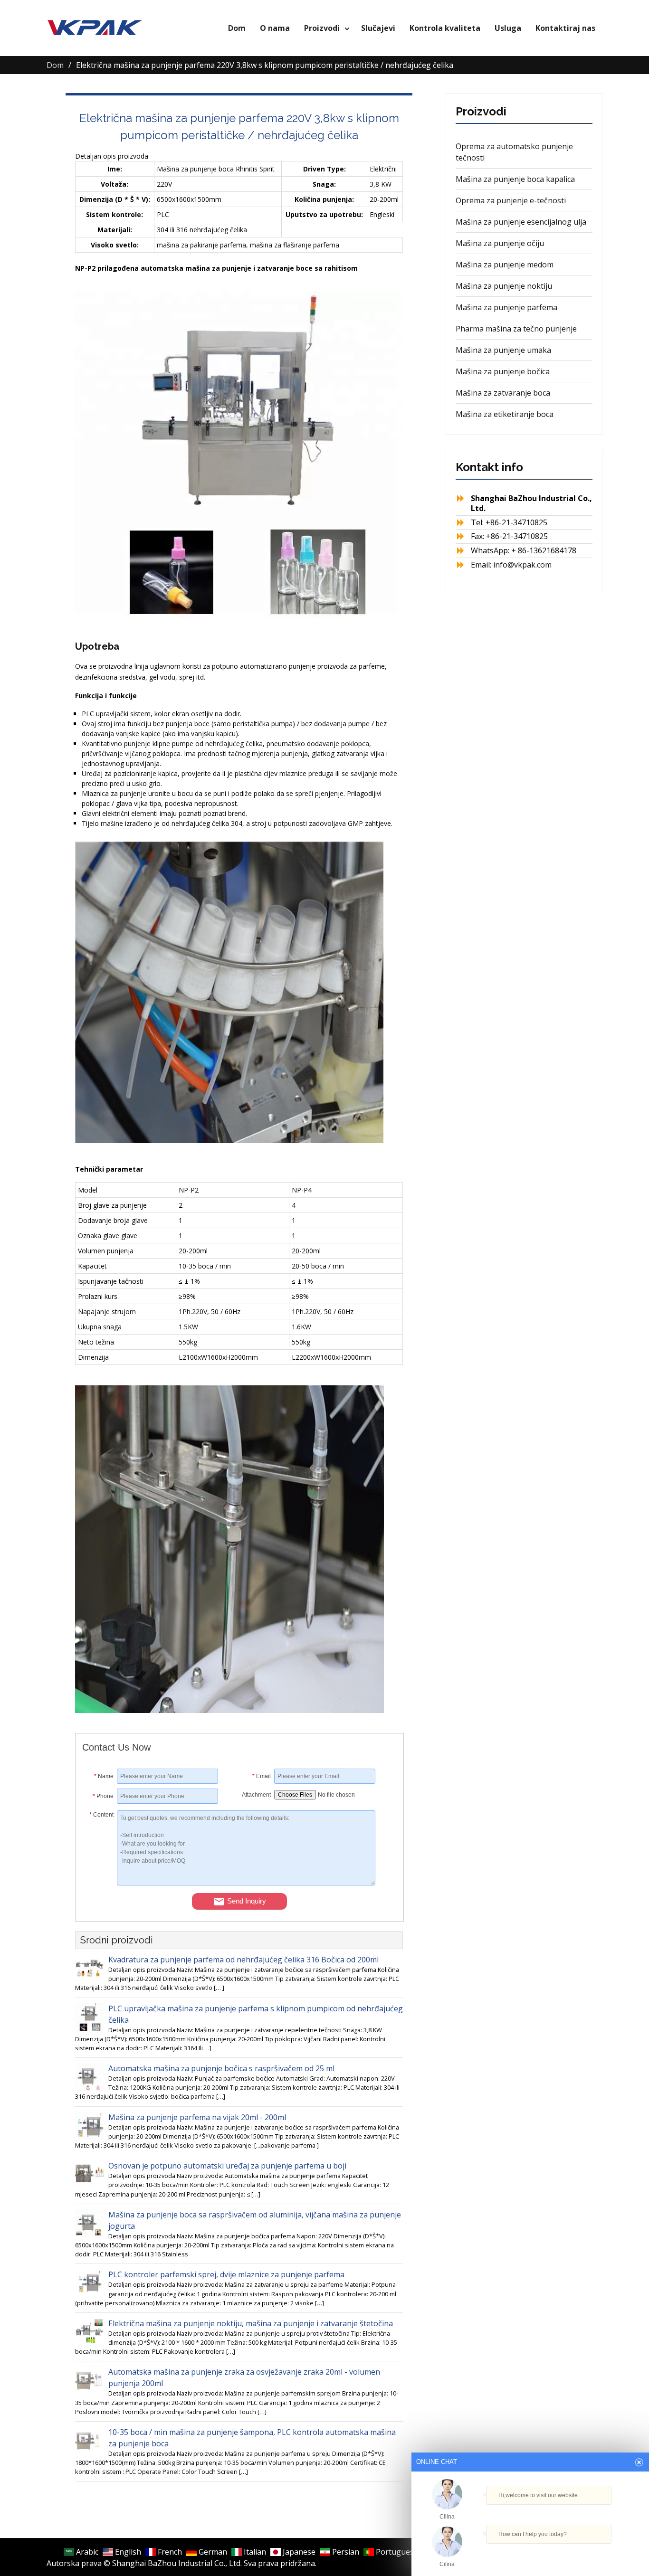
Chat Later (576, 2553)
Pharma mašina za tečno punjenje (516, 329)
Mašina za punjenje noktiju (504, 286)
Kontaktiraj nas (565, 28)
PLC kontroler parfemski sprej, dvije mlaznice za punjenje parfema (226, 2274)
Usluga (508, 28)
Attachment (256, 1795)
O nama (275, 28)
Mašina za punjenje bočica (503, 371)
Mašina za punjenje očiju (500, 243)
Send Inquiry (247, 1901)
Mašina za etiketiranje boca (505, 414)
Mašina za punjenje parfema (506, 307)
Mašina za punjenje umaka (503, 350)
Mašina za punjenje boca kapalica (515, 179)
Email (262, 1776)
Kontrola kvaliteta (445, 28)
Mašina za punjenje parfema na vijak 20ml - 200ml (197, 2117)
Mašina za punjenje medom (505, 265)
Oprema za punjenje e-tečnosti (511, 200)
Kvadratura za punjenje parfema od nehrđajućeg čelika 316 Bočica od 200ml (243, 1960)
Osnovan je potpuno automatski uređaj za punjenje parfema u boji (227, 2166)
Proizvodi (322, 28)
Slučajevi (378, 28)
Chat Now (530, 2551)
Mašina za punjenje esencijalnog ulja (521, 222)
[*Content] (100, 1883)
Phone (103, 1796)
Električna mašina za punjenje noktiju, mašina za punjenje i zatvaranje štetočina (251, 2323)
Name (104, 1776)
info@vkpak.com (522, 565)
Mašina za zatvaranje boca (503, 393)
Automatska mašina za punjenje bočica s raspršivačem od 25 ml (221, 2068)
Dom (237, 28)
